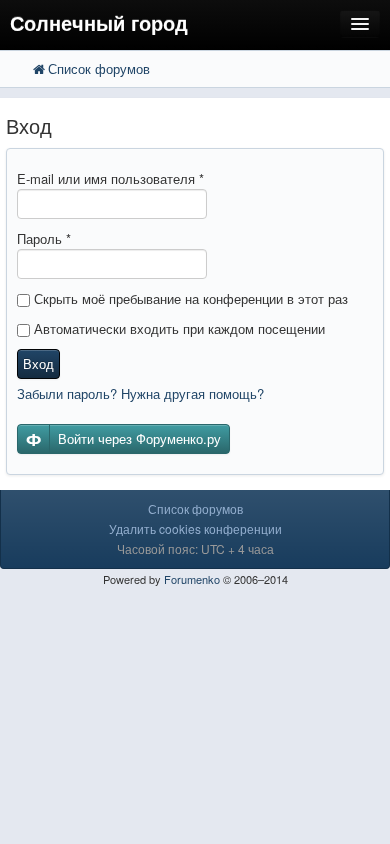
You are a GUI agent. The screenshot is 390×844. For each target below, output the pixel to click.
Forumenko (192, 579)
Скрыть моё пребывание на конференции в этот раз (189, 298)
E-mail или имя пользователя (110, 178)
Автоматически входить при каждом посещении (177, 328)
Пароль (44, 238)
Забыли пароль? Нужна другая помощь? (140, 393)
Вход (38, 363)
